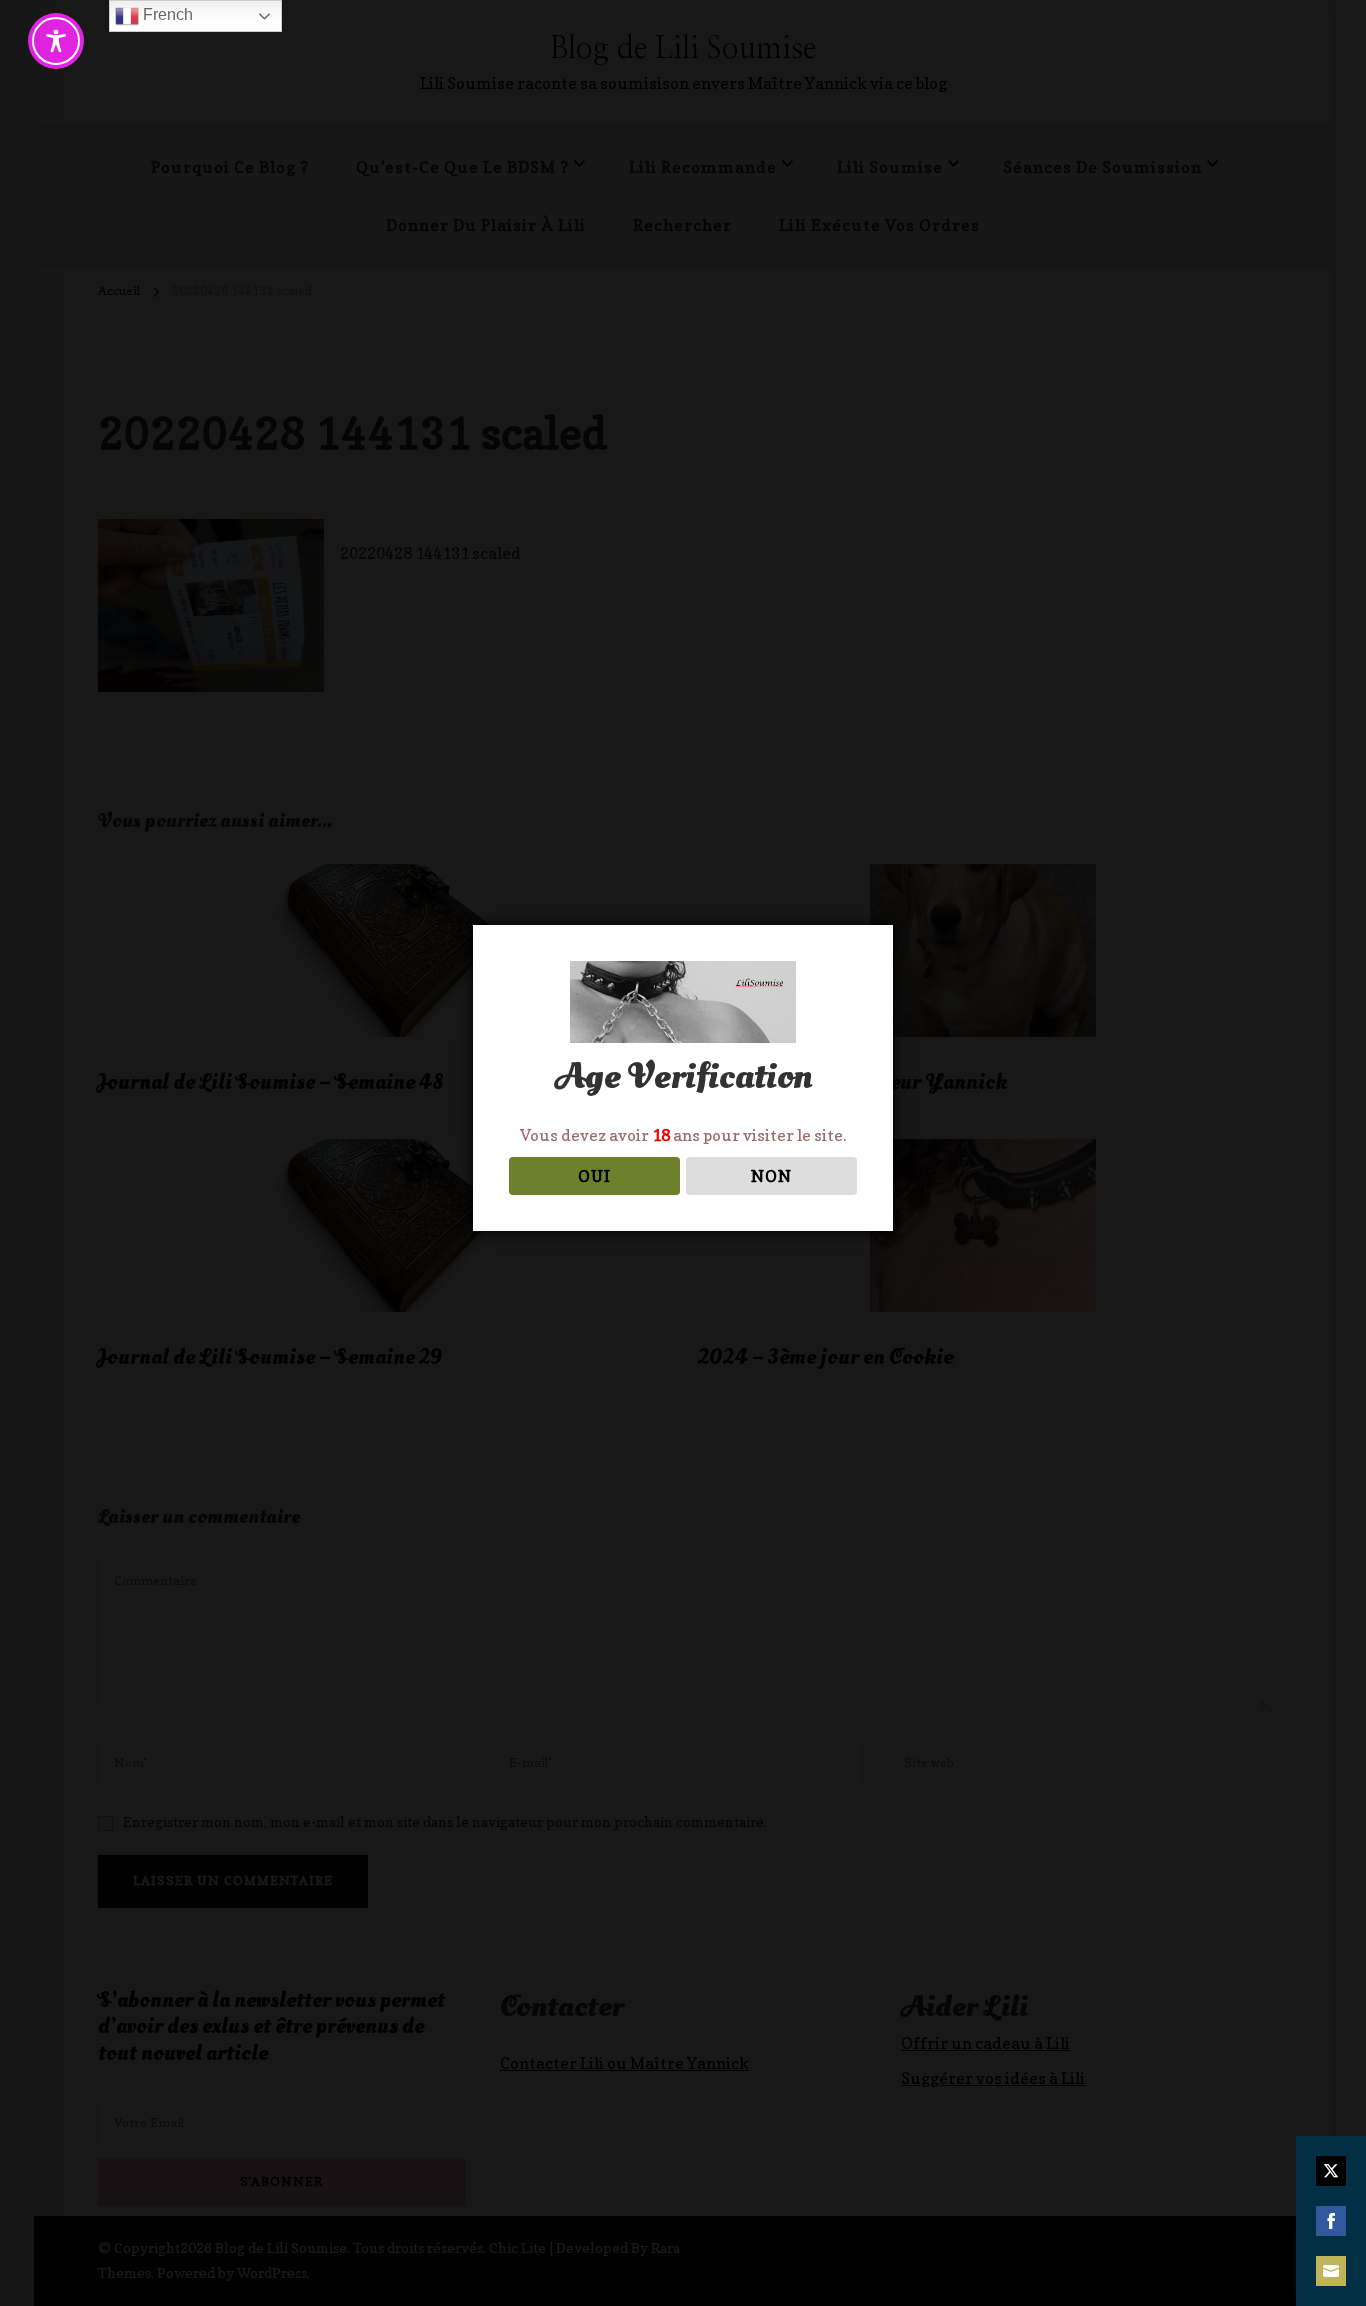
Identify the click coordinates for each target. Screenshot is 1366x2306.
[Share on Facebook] (1331, 2221)
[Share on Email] (1331, 2271)
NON (771, 1176)
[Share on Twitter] (1331, 2171)
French (166, 14)
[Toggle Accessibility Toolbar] (56, 41)
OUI (594, 1176)
